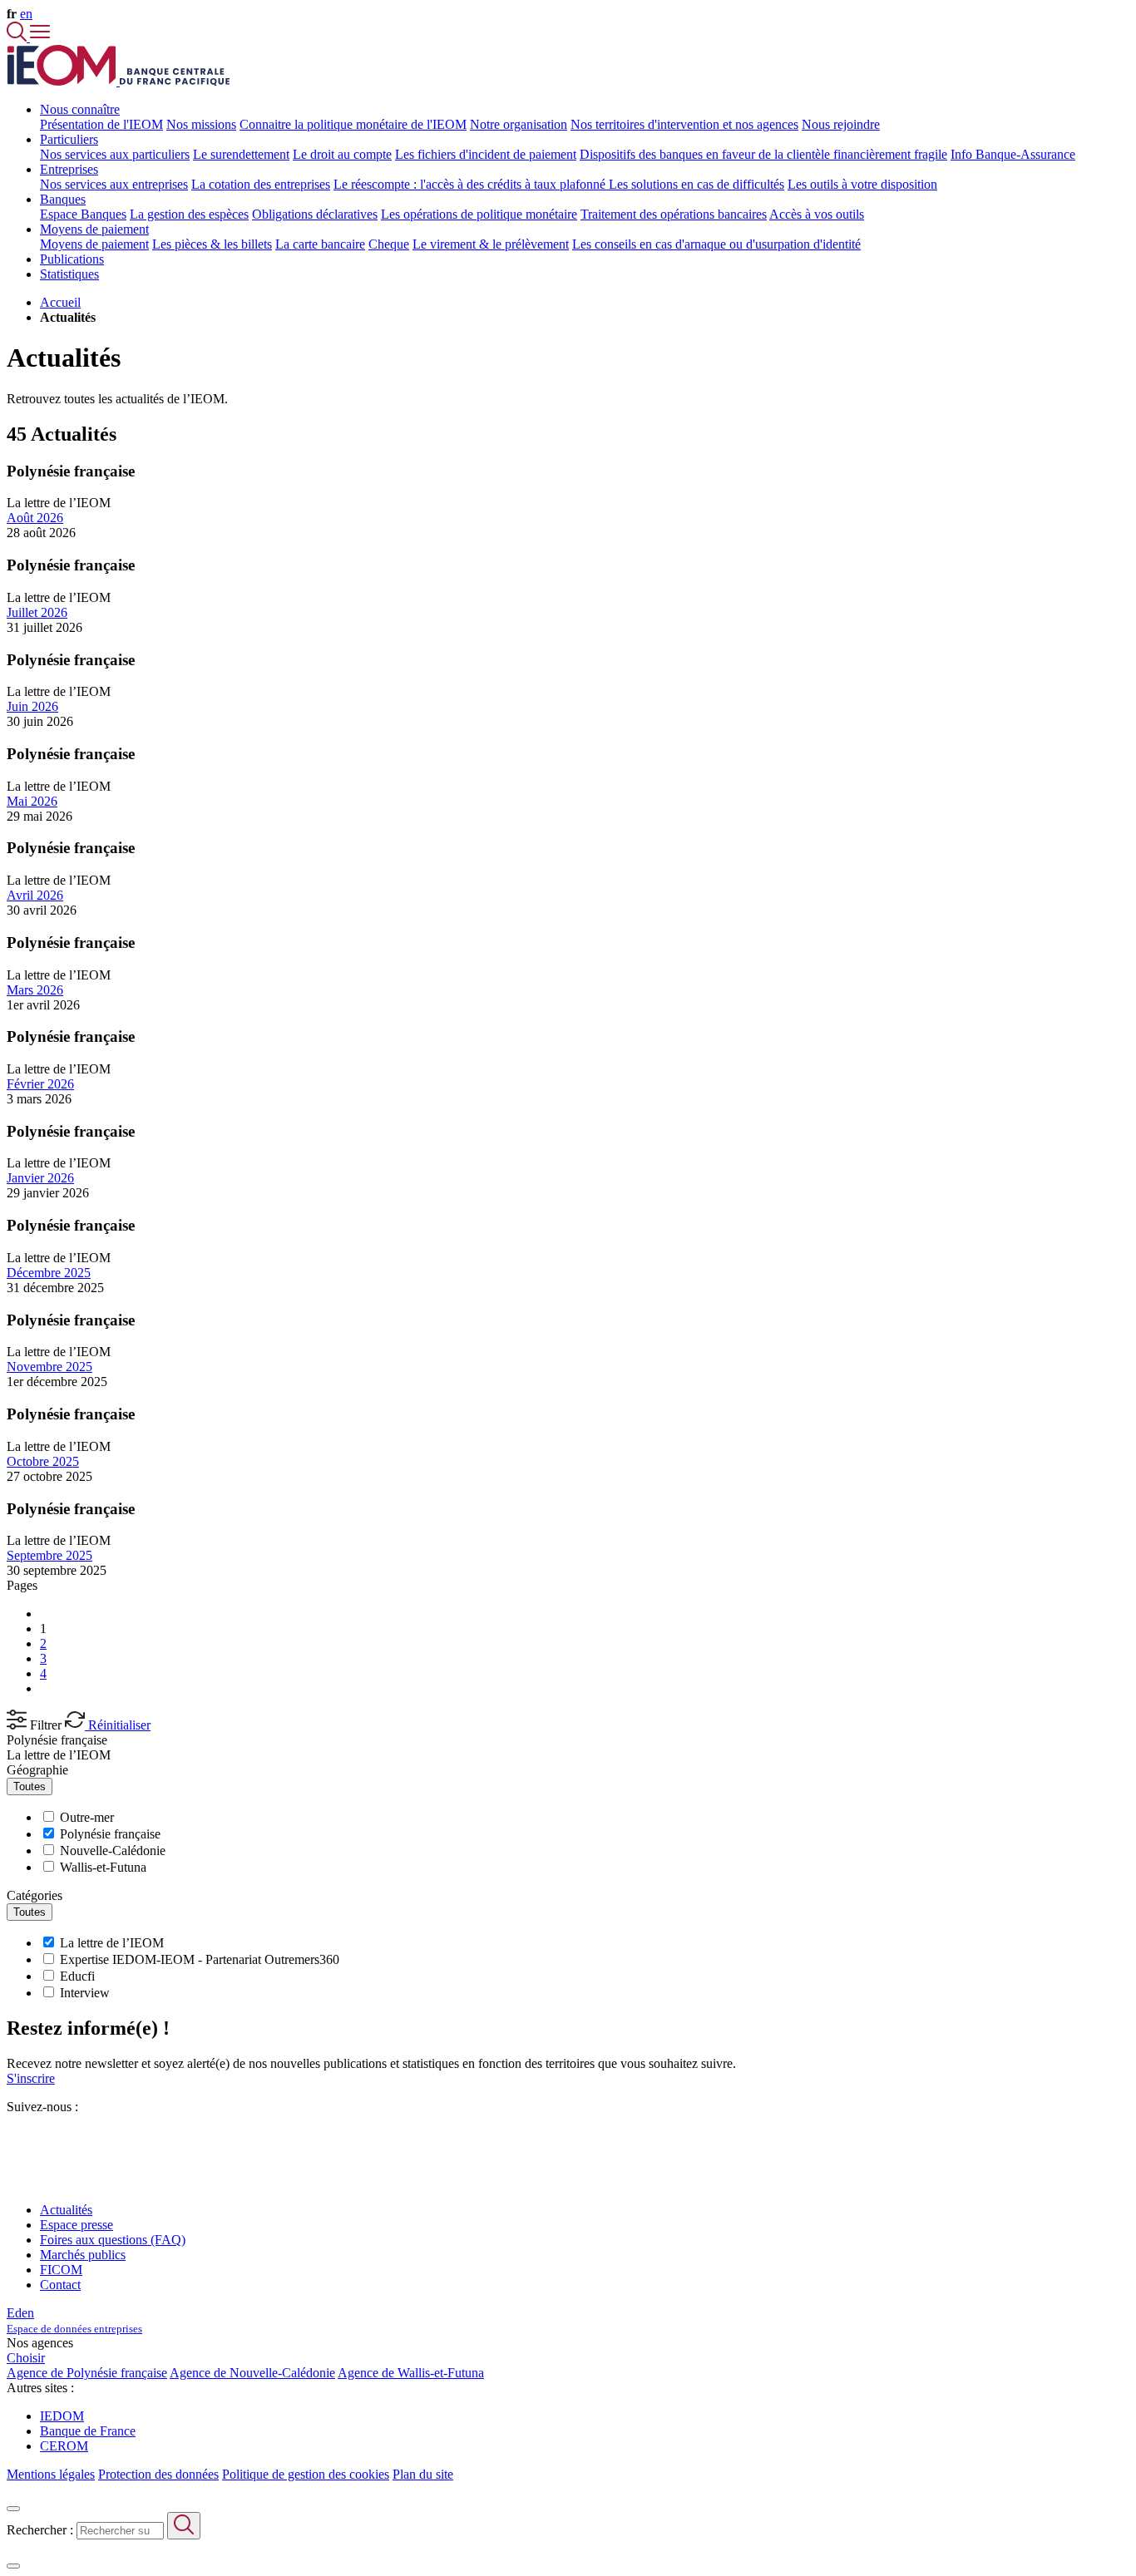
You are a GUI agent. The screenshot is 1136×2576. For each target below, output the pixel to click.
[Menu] (40, 37)
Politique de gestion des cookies (306, 2474)
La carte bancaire (320, 244)
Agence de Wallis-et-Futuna (411, 2373)
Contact (60, 2285)
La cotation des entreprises (261, 184)
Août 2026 (35, 518)
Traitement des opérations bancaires (674, 214)
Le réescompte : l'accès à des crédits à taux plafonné (471, 184)
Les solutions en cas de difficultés (696, 184)
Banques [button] (63, 199)
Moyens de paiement (94, 244)
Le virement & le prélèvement (491, 244)
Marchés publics (83, 2255)
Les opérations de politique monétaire (479, 214)
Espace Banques (83, 214)
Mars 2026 (35, 990)
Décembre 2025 (49, 1273)
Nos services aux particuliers (115, 154)
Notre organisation (519, 124)
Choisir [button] (26, 2358)
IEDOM (62, 2416)
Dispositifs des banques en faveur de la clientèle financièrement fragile (763, 154)
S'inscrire (31, 2078)
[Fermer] (13, 2509)
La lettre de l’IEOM (59, 1755)
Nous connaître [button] (80, 109)
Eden (74, 2320)
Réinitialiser (118, 1725)
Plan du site (423, 2474)
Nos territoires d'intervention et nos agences (684, 124)
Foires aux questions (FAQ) (113, 2240)
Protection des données (158, 2474)
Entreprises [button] (69, 169)
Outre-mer (87, 1817)
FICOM (61, 2270)
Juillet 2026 (37, 612)
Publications (72, 259)
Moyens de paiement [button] (94, 229)
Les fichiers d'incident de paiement (486, 154)
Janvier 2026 (40, 1178)
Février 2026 (40, 1084)
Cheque (389, 244)
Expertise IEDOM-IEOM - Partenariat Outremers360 (200, 1959)
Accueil (60, 302)
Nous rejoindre (841, 124)
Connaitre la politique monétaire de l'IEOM (353, 124)
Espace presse (77, 2225)
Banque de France (88, 2431)
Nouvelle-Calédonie (113, 1851)
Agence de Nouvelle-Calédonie (252, 2373)
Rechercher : (40, 2530)
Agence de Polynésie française (87, 2373)
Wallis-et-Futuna (103, 1867)
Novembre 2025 (49, 1367)
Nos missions (201, 124)
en (26, 14)
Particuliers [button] (69, 139)
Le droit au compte (342, 154)
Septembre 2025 (49, 1555)
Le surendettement (241, 154)
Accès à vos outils (817, 214)
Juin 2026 (32, 706)
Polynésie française (57, 1740)
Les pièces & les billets (212, 244)
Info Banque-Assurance (1013, 154)
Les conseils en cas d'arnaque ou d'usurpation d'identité (716, 244)
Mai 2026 (32, 801)
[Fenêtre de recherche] (18, 37)
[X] (13, 2137)
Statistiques (69, 274)
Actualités (66, 2210)
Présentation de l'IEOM (101, 124)
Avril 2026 (35, 895)
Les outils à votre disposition (862, 184)
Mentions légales (51, 2474)
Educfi (77, 1976)
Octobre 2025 (43, 1461)
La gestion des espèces (189, 214)
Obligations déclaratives (315, 214)
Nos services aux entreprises (114, 184)
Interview (85, 1993)
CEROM (64, 2446)
